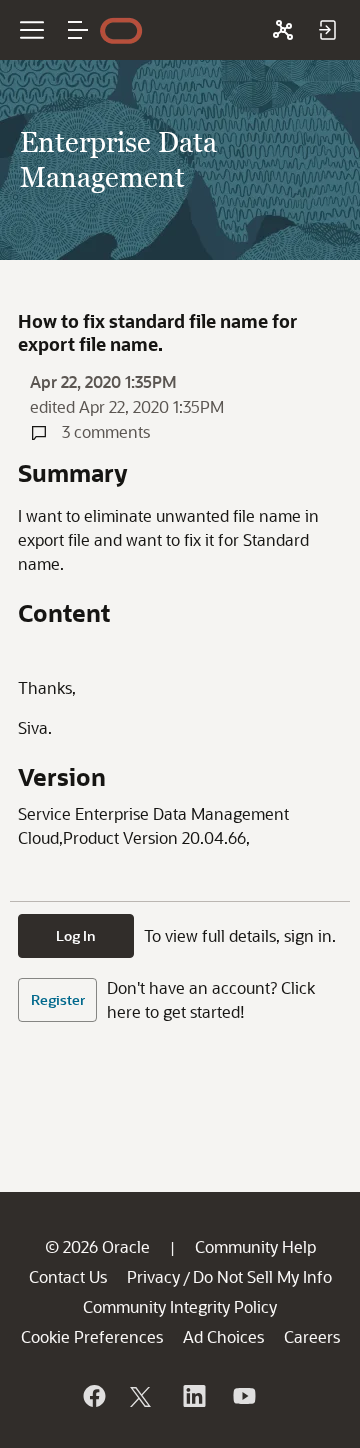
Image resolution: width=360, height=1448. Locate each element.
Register (58, 999)
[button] (78, 30)
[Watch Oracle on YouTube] (243, 1396)
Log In (76, 935)
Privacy (153, 1276)
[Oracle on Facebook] (93, 1396)
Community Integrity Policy (180, 1306)
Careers (312, 1336)
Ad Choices (223, 1336)
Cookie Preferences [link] (92, 1336)
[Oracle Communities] (283, 30)
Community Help (255, 1246)
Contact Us (68, 1276)
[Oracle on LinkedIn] (193, 1396)
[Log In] (327, 30)
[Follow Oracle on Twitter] (143, 1396)
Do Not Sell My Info (262, 1276)
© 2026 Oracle (97, 1246)
